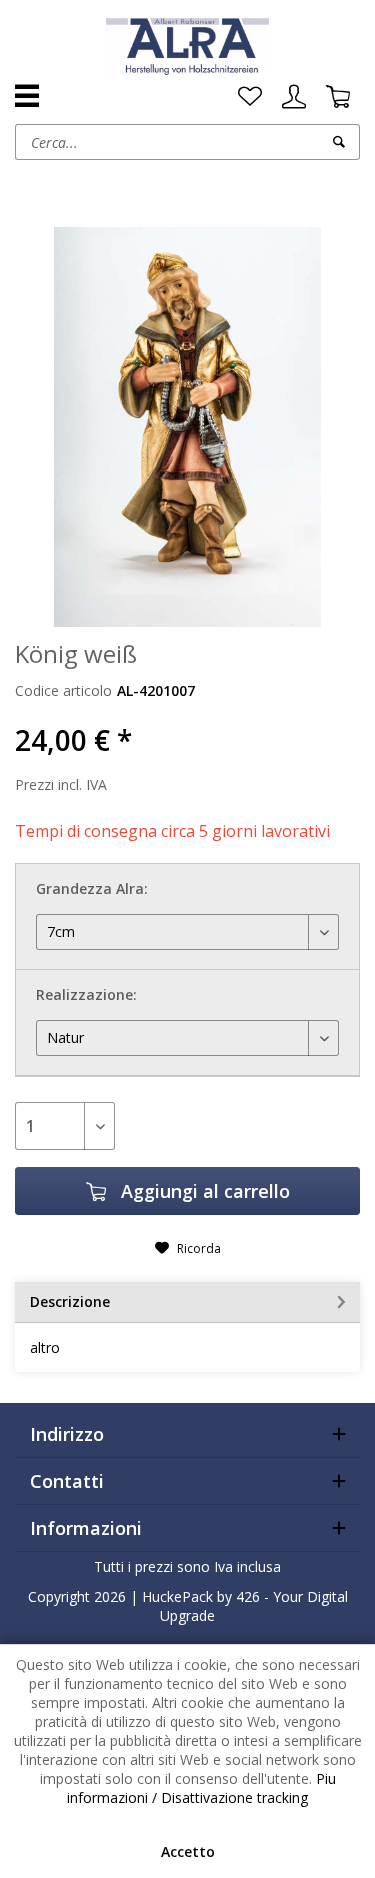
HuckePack (177, 1596)
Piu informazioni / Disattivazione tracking (201, 1788)
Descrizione (70, 1301)
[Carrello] (338, 97)
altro (45, 1347)
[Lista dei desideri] (250, 97)
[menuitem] (250, 97)
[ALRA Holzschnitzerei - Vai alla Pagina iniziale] (187, 45)
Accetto (188, 1851)
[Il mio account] (294, 97)
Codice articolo (63, 690)
